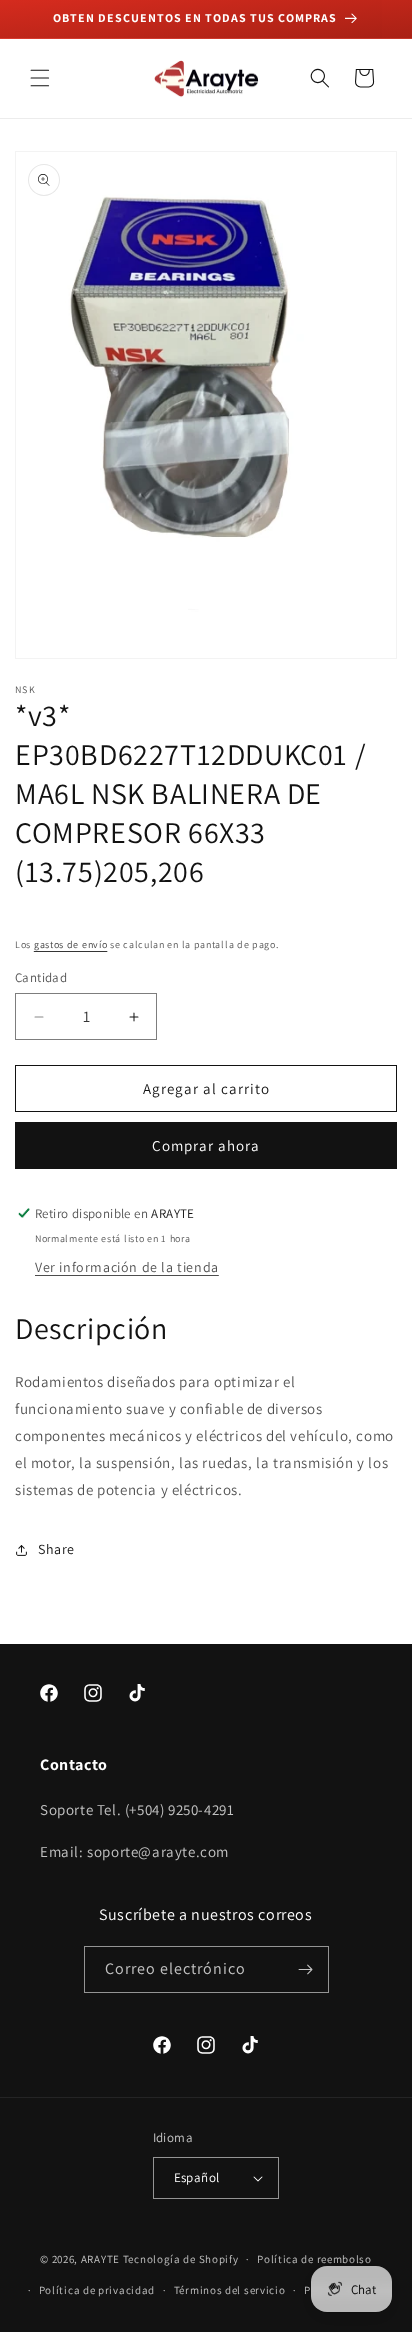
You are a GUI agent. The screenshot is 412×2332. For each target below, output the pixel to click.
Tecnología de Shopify (181, 2259)
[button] (40, 78)
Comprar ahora (206, 1145)
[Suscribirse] (306, 1969)
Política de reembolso (314, 2259)
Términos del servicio (230, 2290)
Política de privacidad (97, 2290)
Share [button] (56, 1549)
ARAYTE (100, 2259)
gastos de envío (71, 944)
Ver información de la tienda (127, 1267)
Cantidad (41, 977)
